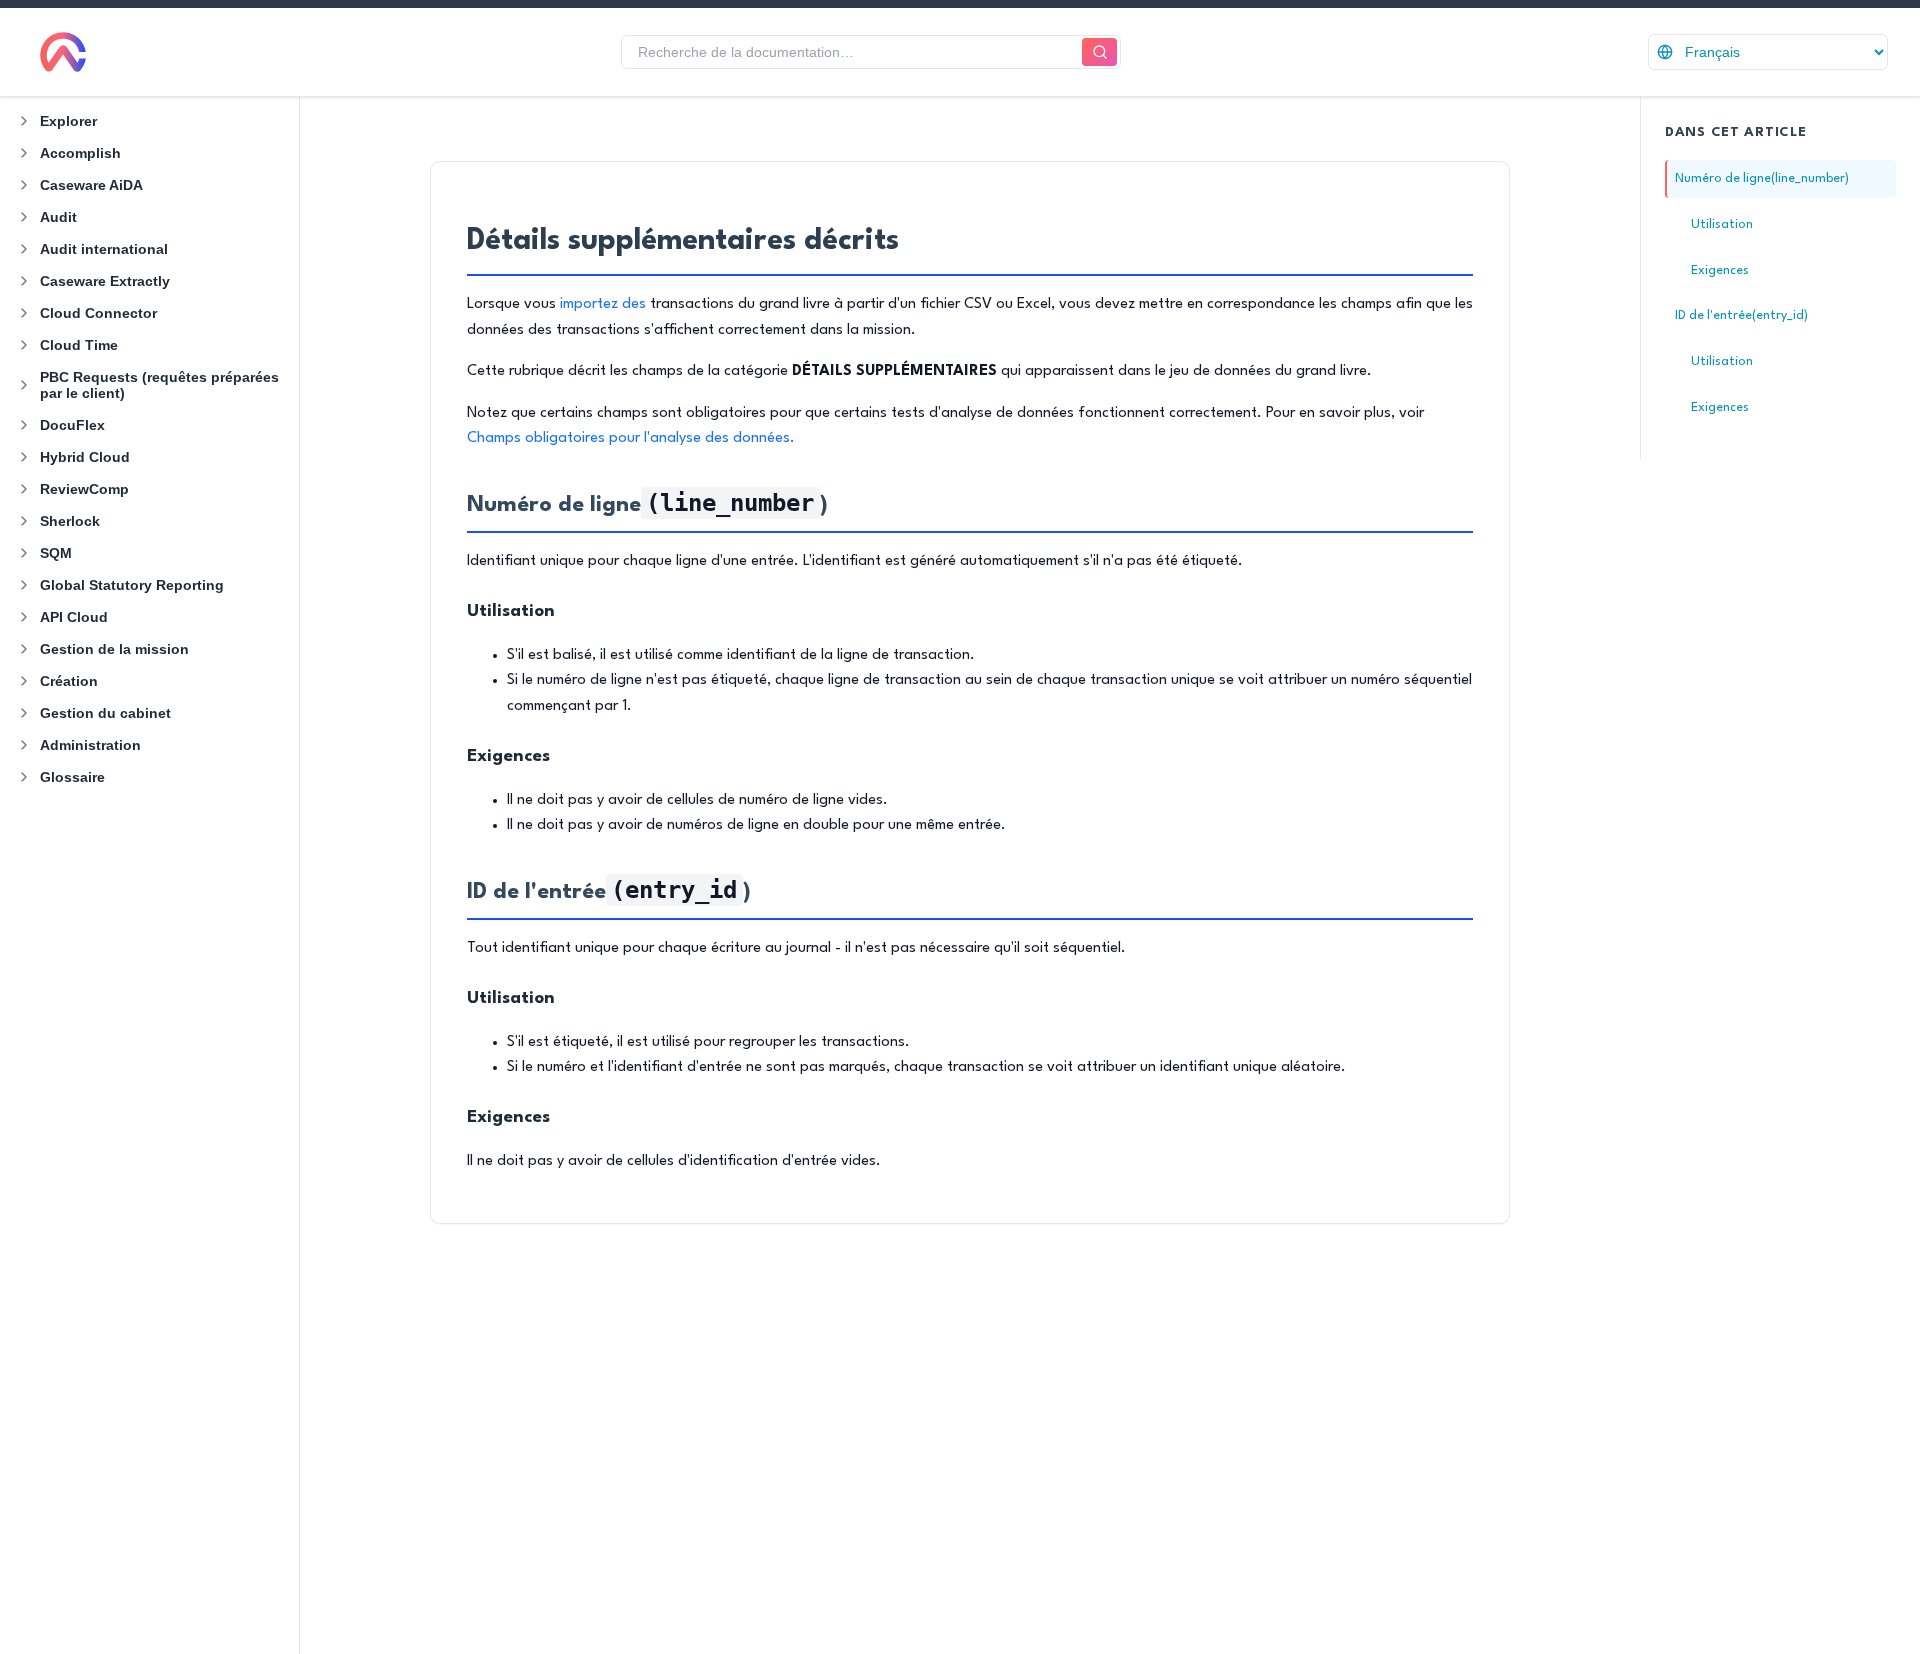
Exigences (1720, 270)
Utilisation (1722, 224)
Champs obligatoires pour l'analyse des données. (631, 438)
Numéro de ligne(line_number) (1762, 178)
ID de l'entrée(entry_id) (1741, 315)
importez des (603, 304)
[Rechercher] (1099, 52)
